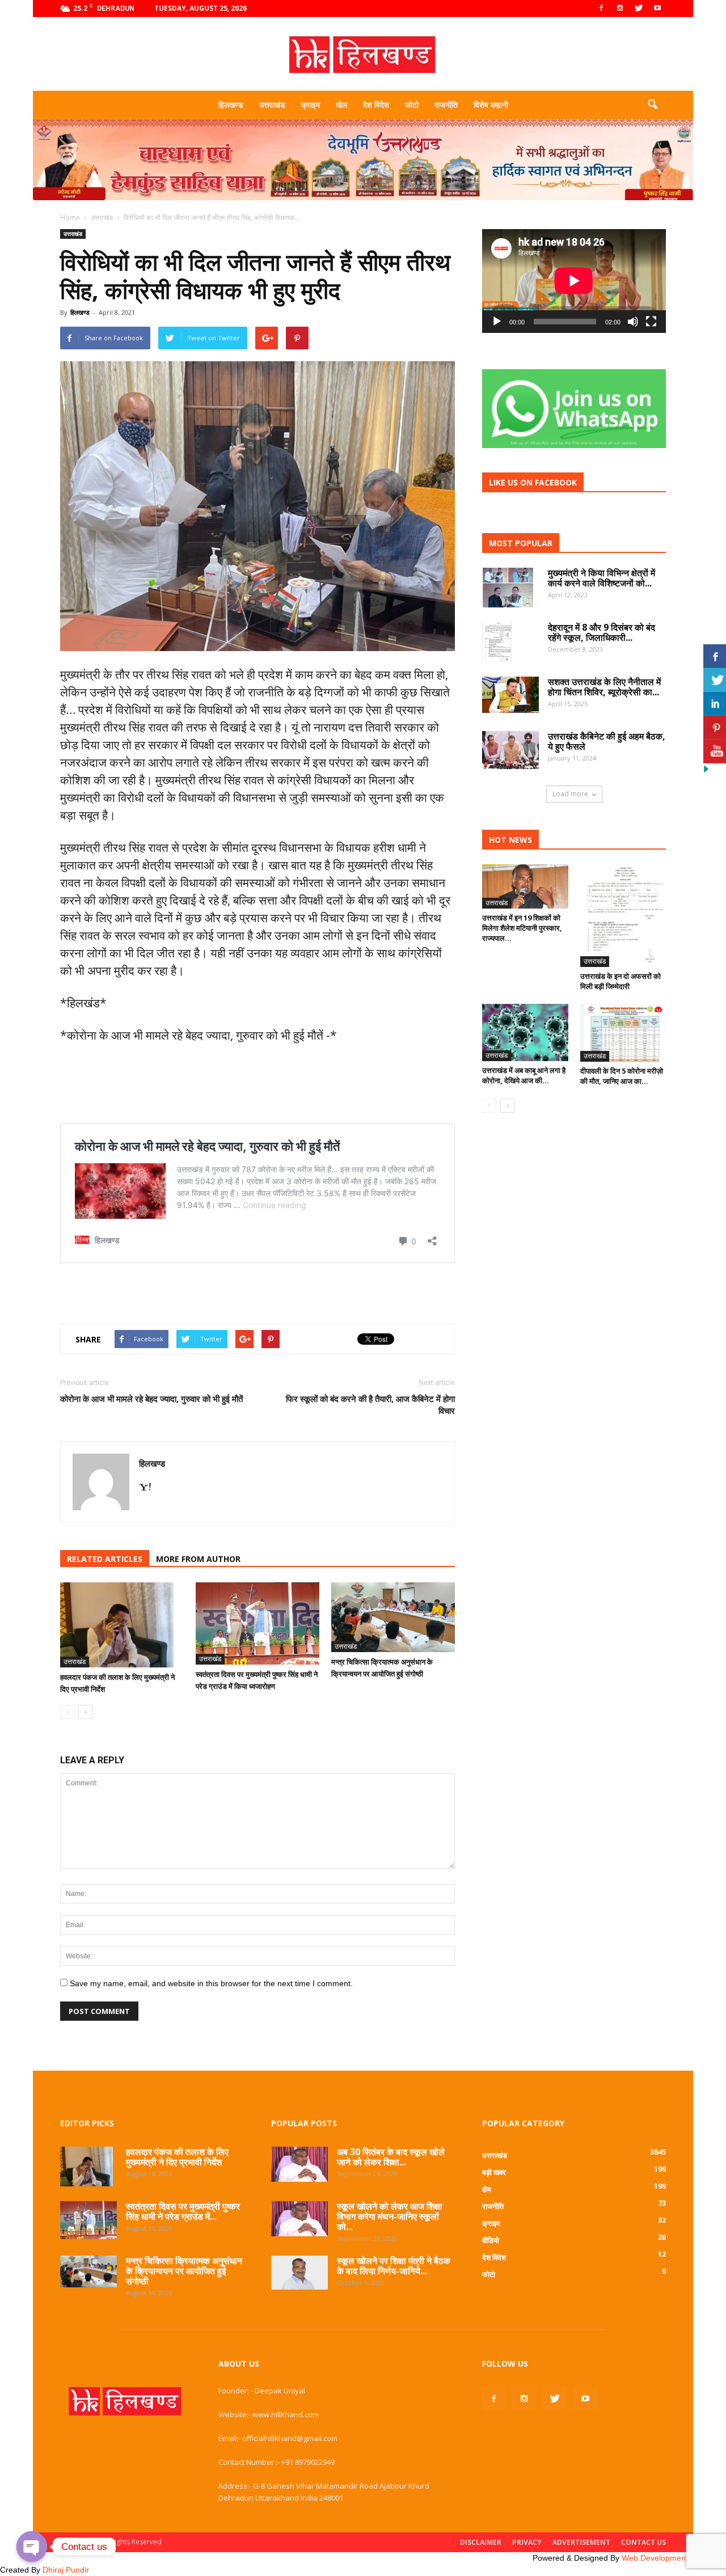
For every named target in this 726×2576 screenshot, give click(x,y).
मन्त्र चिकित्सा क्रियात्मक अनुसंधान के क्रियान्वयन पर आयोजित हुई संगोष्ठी (184, 2271)
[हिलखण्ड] (363, 55)
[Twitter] (639, 9)
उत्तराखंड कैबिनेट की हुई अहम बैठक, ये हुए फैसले (607, 741)
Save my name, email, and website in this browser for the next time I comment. (211, 1983)
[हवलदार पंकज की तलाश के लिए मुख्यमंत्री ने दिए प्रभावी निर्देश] (122, 1625)
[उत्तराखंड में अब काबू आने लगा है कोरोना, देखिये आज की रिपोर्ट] (525, 1032)
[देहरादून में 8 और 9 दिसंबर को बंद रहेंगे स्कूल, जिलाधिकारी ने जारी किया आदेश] (497, 642)
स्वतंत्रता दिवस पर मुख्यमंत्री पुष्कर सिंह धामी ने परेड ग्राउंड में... (183, 2211)
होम (487, 2189)
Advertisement (581, 2542)
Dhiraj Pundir (66, 2570)
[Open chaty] (32, 2547)
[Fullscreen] (651, 322)
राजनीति (446, 105)
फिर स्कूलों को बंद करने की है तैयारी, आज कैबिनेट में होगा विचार (370, 1405)
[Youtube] (657, 9)
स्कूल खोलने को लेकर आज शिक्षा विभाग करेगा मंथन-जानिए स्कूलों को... (390, 2216)
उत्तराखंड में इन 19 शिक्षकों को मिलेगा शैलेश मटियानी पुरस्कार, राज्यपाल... (522, 928)
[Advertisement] (363, 204)
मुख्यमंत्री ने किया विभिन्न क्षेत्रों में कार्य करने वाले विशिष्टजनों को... (602, 578)
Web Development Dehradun (674, 2558)
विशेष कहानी (491, 105)
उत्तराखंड (272, 105)
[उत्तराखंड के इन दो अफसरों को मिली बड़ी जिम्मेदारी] (623, 916)
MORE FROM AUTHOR (198, 1559)
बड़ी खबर (494, 2172)
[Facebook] (601, 9)
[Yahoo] (149, 1488)
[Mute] (633, 322)
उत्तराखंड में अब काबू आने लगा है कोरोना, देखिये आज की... (524, 1075)
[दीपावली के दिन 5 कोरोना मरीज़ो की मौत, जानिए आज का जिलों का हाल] (623, 1032)
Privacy (527, 2542)
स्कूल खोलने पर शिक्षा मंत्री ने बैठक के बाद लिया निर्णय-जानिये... (394, 2266)
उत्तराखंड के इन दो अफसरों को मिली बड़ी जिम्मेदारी (621, 981)
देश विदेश (376, 105)
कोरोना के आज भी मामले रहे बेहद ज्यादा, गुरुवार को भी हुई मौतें (151, 1399)
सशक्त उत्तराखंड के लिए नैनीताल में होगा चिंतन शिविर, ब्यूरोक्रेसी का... (604, 687)
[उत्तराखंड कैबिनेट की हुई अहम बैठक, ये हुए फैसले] (510, 750)
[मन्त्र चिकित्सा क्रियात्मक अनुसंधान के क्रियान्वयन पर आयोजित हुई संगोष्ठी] (393, 1617)
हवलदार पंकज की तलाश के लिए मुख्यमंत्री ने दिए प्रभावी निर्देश (177, 2157)
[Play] (497, 322)
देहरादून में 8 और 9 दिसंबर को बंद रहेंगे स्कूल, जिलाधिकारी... (602, 632)
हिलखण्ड (231, 105)
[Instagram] (620, 9)
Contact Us (643, 2542)
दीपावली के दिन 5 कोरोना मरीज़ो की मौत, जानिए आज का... (622, 1076)
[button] (652, 105)
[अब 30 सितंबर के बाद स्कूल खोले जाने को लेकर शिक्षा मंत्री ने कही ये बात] (299, 2164)
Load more (570, 794)
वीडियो (491, 2240)
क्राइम (311, 105)
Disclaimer (481, 2542)
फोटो (412, 105)
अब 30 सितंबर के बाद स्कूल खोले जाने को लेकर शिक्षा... (391, 2157)
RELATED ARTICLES (105, 1559)
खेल (341, 105)
